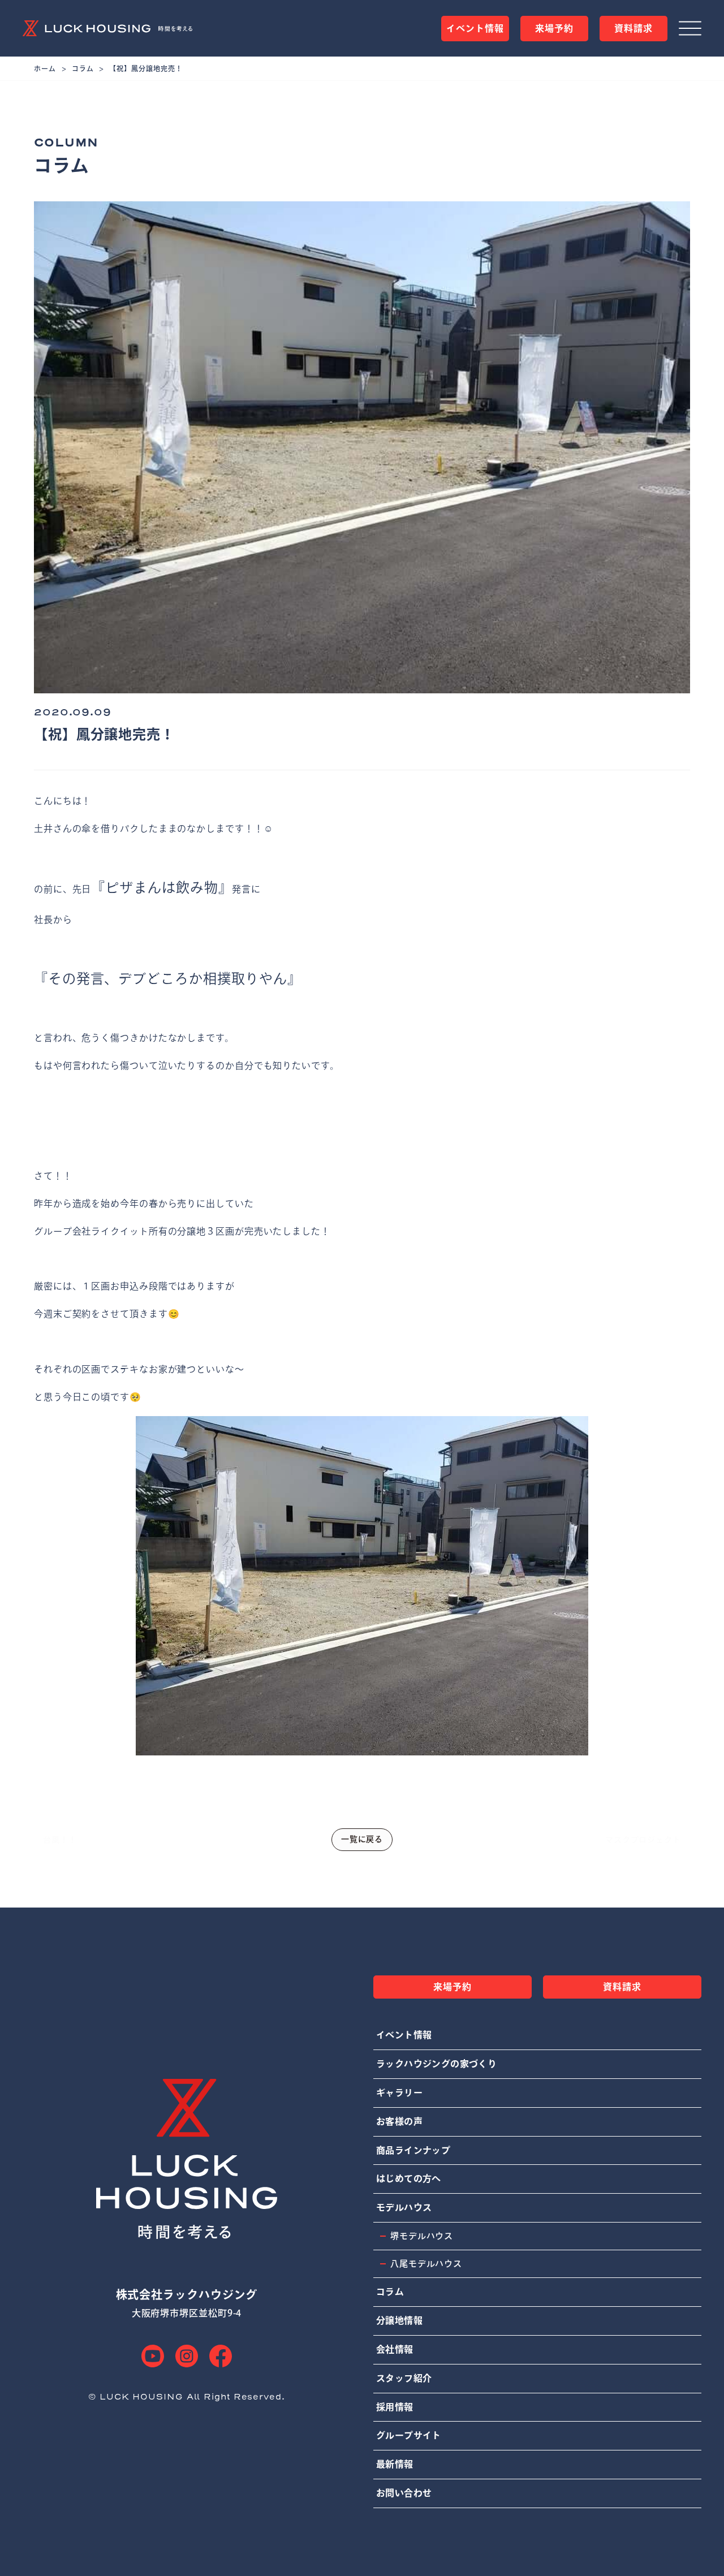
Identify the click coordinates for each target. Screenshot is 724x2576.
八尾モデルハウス (426, 2264)
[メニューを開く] (690, 28)
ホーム (45, 68)
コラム (83, 68)
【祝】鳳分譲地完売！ (146, 68)
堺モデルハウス (422, 2236)
